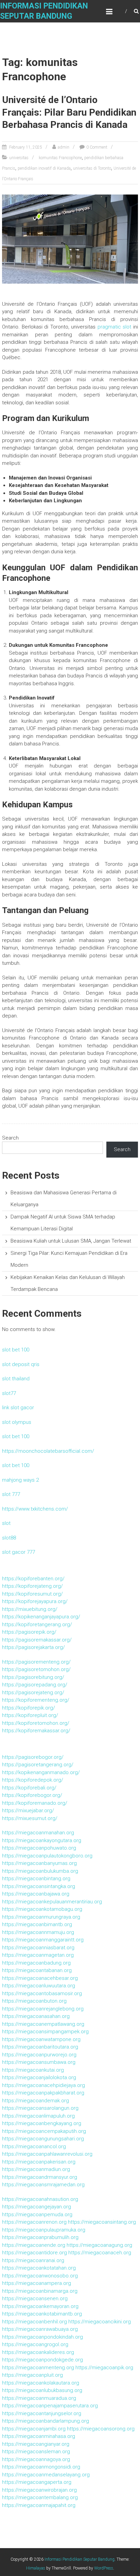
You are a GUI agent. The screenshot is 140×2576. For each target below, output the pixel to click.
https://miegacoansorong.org (101, 2429)
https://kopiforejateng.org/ (32, 1586)
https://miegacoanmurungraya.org (41, 1917)
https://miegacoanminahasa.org (39, 2436)
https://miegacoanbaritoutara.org (40, 2047)
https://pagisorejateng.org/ (33, 1693)
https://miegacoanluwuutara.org (39, 1986)
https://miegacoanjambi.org (34, 2429)
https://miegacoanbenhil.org (34, 2322)
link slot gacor (18, 1408)
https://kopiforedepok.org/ (33, 1780)
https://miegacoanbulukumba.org (40, 1871)
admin (64, 147)
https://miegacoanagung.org (99, 2245)
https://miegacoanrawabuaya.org (40, 2329)
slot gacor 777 (19, 1552)
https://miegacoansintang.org (102, 2222)
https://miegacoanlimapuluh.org (38, 2116)
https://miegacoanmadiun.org (36, 2169)
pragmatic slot (115, 327)
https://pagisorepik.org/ (29, 1632)
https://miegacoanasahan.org (36, 2016)
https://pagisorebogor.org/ (33, 1757)
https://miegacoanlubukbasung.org (42, 2390)
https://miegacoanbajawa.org (36, 1894)
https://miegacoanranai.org (33, 2260)
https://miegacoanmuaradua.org (39, 2398)
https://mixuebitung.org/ (30, 1609)
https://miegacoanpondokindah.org (42, 2337)
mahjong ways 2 (20, 1480)
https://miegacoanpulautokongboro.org (47, 1856)
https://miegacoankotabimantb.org (42, 2314)
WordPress (104, 2568)
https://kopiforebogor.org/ (32, 1795)
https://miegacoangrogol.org (35, 2344)
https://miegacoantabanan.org (37, 1970)
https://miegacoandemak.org (36, 2101)
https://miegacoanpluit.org (32, 2375)
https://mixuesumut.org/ (30, 1818)
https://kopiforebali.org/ (29, 1788)
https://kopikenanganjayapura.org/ (41, 1617)
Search (10, 1138)
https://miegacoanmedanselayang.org (46, 2475)
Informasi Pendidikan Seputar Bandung (80, 2559)
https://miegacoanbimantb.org (37, 1924)
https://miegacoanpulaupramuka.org (44, 2230)
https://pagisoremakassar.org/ (37, 1640)
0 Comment (97, 147)
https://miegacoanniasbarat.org (38, 1948)
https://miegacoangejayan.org (37, 2207)
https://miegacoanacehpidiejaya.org (43, 2085)
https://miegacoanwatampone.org (41, 2039)
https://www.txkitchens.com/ (35, 1509)
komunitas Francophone (60, 158)
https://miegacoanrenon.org (34, 2222)
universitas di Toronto (92, 168)
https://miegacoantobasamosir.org (42, 1993)
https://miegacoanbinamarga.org (40, 2291)
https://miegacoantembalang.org (40, 2497)
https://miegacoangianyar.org (36, 2444)
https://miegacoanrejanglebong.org (43, 2009)
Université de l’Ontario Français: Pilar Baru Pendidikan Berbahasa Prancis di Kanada (69, 112)
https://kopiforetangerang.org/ (37, 1624)
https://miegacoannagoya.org (36, 2459)
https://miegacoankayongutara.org (42, 1840)
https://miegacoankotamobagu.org (42, 1909)
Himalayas (36, 2568)
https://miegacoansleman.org (36, 2452)
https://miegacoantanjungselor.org (42, 2413)
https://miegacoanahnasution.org (40, 2199)
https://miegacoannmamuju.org (38, 1932)
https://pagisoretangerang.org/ (38, 1765)
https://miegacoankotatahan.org (39, 2268)
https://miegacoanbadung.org (36, 1963)
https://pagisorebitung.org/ (33, 1677)
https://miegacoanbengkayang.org (42, 2123)
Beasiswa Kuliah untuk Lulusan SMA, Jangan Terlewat (71, 1241)
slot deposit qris (21, 1364)
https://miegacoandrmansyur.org (40, 2177)
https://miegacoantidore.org (34, 2253)
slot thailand (16, 1379)
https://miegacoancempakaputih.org (44, 2131)
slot (6, 1523)
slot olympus (17, 1422)
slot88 (9, 1538)
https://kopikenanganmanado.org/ (41, 1772)
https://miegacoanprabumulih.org (40, 2237)
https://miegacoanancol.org (34, 2146)
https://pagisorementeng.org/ (36, 1662)
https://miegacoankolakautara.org (41, 2383)
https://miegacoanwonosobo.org (40, 2276)
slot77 (9, 1393)
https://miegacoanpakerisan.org (39, 2162)
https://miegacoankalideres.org (38, 2352)
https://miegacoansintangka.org (39, 1886)
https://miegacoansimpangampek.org (45, 2032)
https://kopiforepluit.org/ (30, 1715)
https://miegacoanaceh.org (100, 2253)
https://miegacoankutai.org (33, 2070)
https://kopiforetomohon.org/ (36, 1723)
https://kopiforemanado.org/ (35, 1803)
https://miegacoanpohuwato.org (39, 1848)
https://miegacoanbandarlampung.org (46, 2421)
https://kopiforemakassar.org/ (36, 1731)
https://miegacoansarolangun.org (40, 2108)
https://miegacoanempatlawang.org (43, 2024)
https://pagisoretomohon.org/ (36, 1669)
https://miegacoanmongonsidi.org (41, 2467)
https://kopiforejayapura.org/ (35, 1601)
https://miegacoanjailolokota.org (39, 2077)
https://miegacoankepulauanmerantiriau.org (52, 1902)
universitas (19, 158)
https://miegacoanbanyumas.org (39, 1863)
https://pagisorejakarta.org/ (33, 1647)
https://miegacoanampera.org (37, 2283)
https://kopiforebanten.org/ (33, 1579)
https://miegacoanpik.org (104, 2368)
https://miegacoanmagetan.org (38, 1955)
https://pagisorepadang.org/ (35, 1685)
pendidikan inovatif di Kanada (44, 168)
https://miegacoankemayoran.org (40, 2306)
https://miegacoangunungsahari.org (43, 2139)
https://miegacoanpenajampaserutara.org (50, 2406)
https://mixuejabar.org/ (28, 1811)
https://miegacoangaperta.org (37, 2482)
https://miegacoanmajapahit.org (39, 2505)
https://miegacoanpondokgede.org (42, 2360)
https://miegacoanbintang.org (36, 1879)
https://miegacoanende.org (34, 2245)
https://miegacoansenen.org (35, 2299)
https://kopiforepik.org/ (29, 1708)
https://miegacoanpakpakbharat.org (43, 2093)
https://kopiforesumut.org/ (32, 1594)
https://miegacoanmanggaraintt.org (43, 1940)
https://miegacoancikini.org (100, 2322)
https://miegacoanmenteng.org (38, 2368)
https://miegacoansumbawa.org (39, 2062)
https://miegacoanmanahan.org (38, 1833)
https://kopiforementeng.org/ (36, 1700)
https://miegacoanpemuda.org (37, 2215)
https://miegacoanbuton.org (34, 2001)
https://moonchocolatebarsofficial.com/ (48, 1451)
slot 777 (11, 1494)
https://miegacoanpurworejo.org (39, 2055)
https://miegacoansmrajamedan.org (43, 2185)
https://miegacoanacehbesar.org (40, 1978)
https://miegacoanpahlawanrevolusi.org (47, 2154)
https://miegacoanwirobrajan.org (39, 2490)
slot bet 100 (16, 1350)
